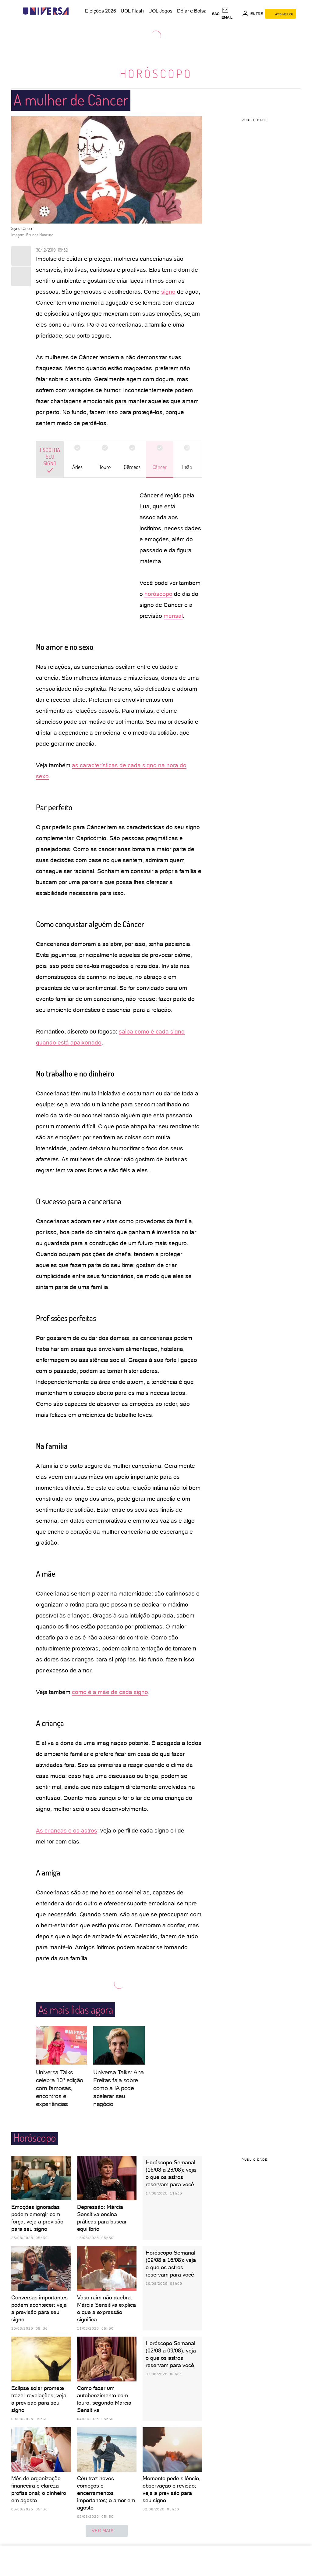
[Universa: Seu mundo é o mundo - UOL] (46, 11)
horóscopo (158, 594)
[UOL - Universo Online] (74, 11)
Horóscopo (156, 73)
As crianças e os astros (67, 1831)
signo (168, 292)
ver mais (103, 2531)
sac (216, 14)
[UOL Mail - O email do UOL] (231, 14)
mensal (173, 616)
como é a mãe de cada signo (110, 1692)
